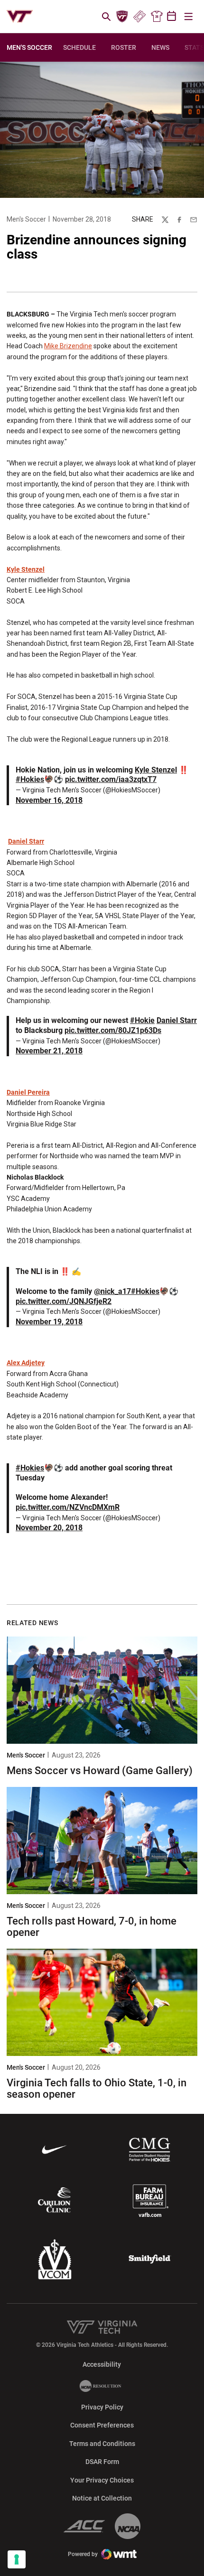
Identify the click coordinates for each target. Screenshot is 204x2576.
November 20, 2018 (49, 1528)
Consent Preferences (102, 2425)
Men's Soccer (26, 219)
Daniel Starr (26, 841)
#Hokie (142, 1020)
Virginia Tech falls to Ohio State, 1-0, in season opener (97, 2088)
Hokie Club (122, 17)
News (160, 47)
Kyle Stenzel (26, 569)
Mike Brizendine (68, 346)
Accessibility (102, 2364)
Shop (157, 17)
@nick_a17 (112, 1291)
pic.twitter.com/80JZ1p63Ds (113, 1030)
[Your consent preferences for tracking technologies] (17, 2559)
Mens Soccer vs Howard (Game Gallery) (100, 1771)
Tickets (139, 17)
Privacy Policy (102, 2407)
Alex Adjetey (26, 1363)
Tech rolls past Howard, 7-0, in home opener (92, 1927)
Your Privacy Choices (102, 2480)
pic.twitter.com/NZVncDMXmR (68, 1507)
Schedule (79, 47)
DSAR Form (102, 2462)
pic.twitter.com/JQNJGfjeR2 (64, 1301)
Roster (124, 47)
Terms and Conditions (102, 2444)
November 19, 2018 (49, 1322)
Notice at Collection (102, 2498)
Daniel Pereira (28, 1092)
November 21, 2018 (49, 1051)
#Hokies (30, 779)
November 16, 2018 (49, 800)
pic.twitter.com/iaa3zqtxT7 (111, 779)
